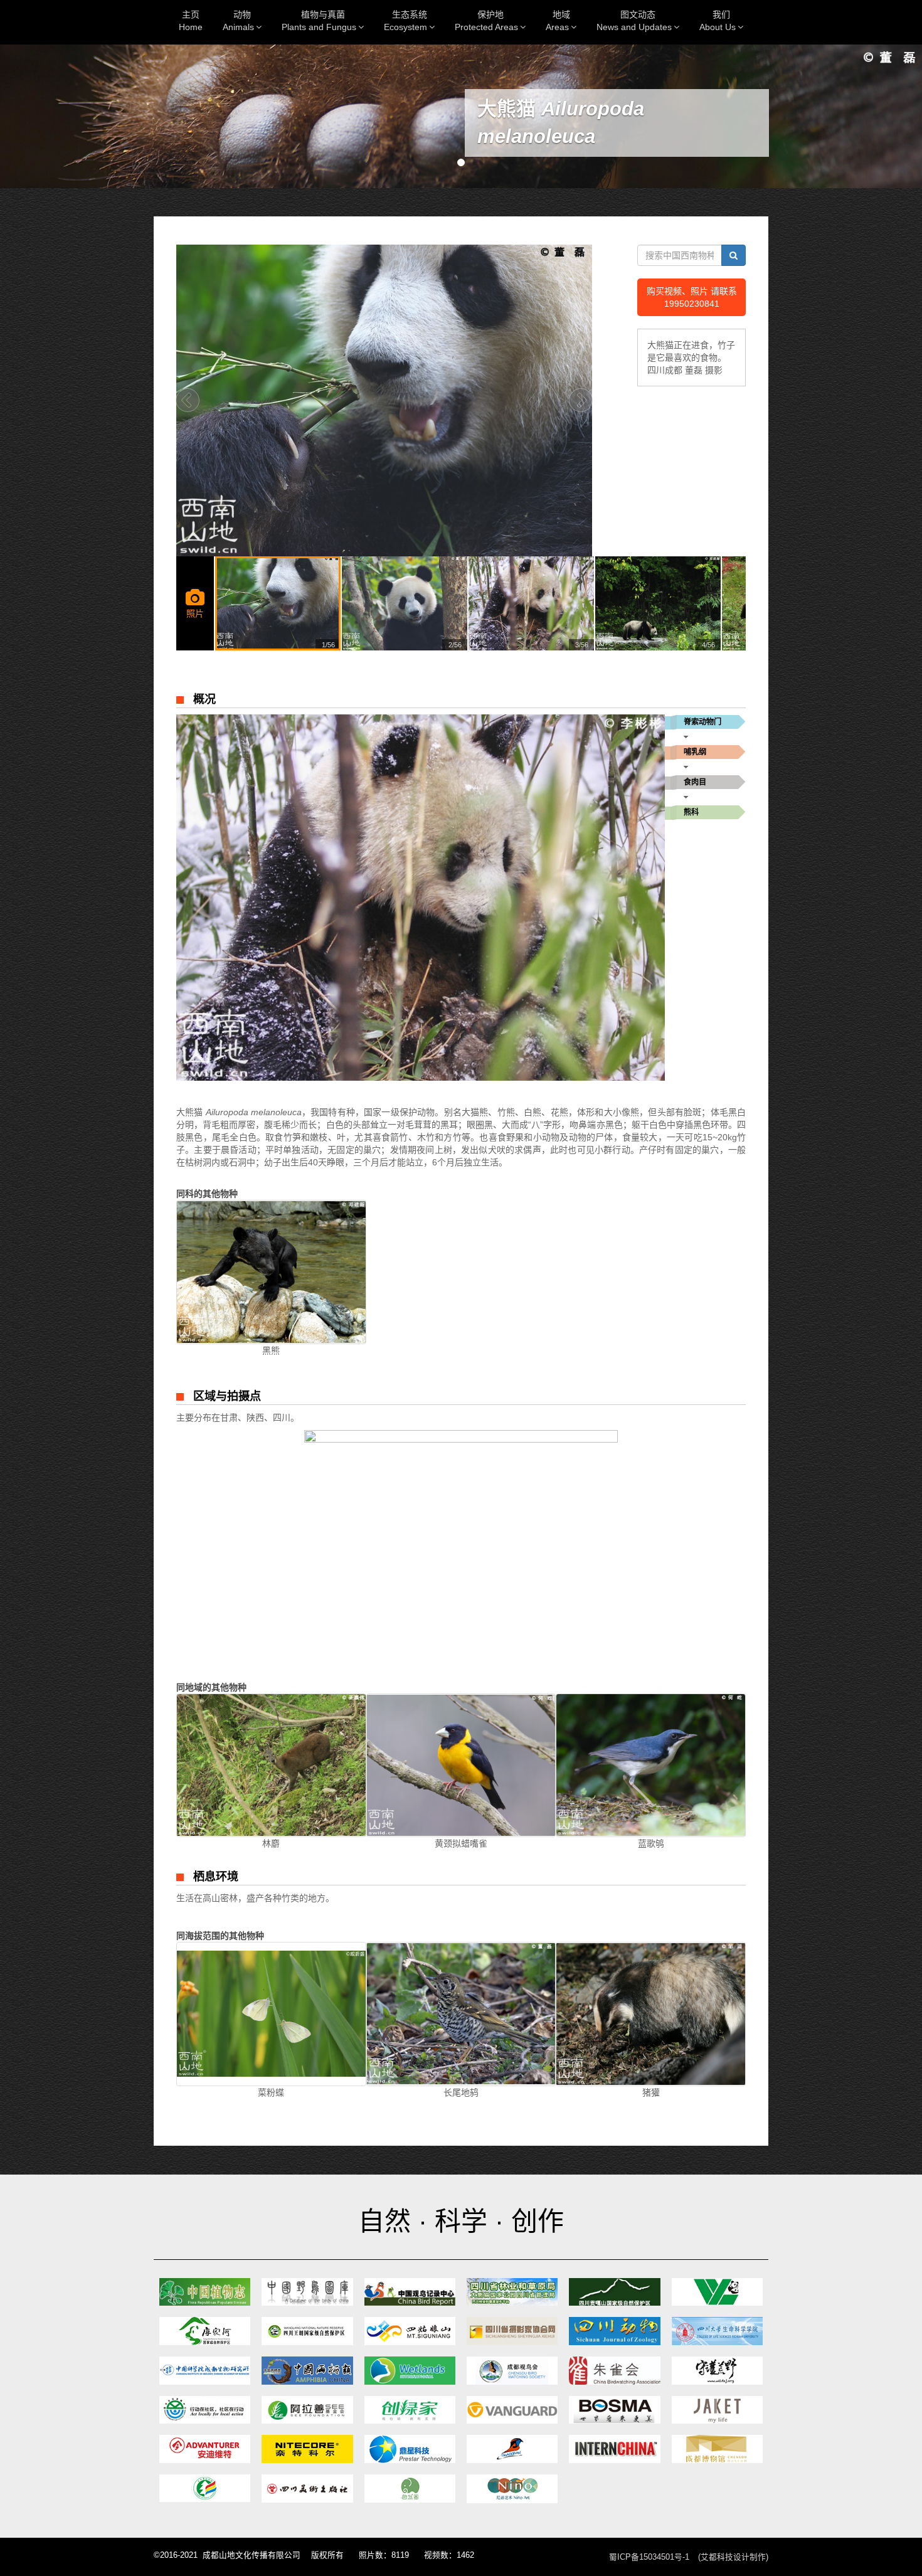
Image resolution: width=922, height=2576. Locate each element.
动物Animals (238, 21)
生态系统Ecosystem (405, 21)
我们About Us (718, 21)
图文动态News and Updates (634, 21)
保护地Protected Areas (486, 21)
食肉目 (695, 782)
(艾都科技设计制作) (733, 2557)
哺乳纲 (695, 752)
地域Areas (558, 21)
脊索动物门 (702, 722)
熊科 (691, 812)
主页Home (191, 21)
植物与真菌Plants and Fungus (319, 21)
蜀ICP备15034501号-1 (649, 2557)
